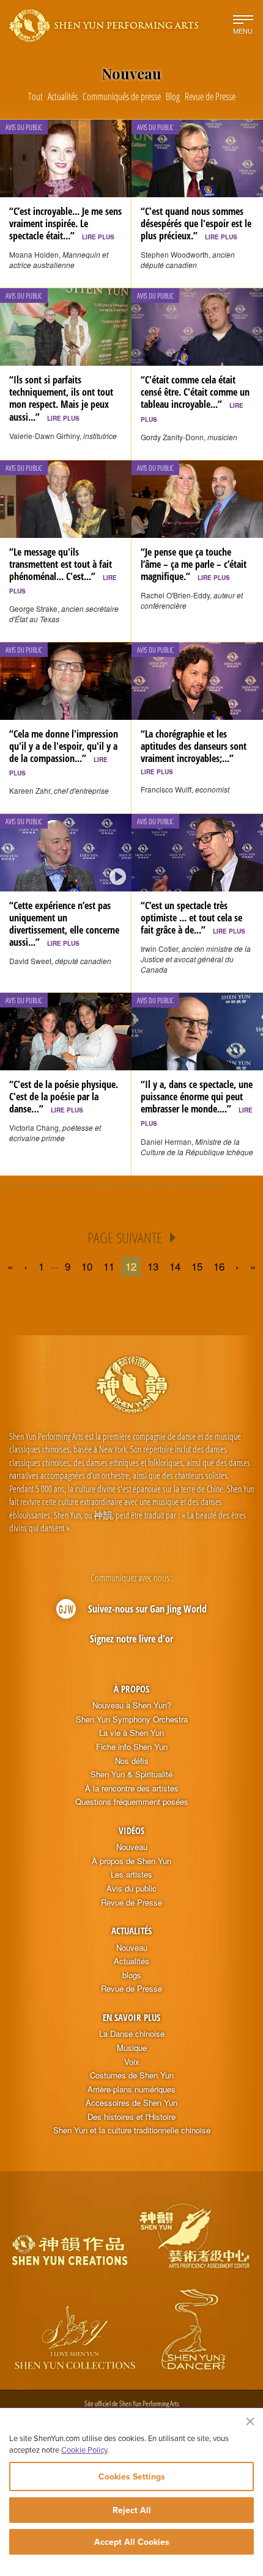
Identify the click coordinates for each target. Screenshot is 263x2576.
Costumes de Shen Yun (132, 2075)
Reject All (132, 2510)
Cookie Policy (84, 2450)
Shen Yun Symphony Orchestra (132, 1719)
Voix (132, 2062)
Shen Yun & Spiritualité (131, 1774)
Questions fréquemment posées (132, 1802)
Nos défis (132, 1761)
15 (197, 1266)
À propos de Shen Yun (131, 1861)
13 (153, 1266)
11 (109, 1266)
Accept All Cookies (132, 2542)
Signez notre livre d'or (131, 1639)
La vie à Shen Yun (131, 1733)
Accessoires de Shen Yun (131, 2103)
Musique (132, 2048)
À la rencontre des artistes (132, 1788)
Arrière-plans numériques (131, 2089)
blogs (132, 1975)
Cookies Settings (132, 2476)
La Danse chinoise (132, 2034)
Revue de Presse (131, 1903)
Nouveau (132, 1847)
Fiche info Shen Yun (132, 1747)
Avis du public (131, 1888)
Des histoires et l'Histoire (131, 2117)
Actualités (131, 1931)
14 (175, 1266)
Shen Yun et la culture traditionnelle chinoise (132, 2130)
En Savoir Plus (131, 2017)
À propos (131, 1689)
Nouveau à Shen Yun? (132, 1705)
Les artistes (131, 1874)
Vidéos (131, 1830)
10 (87, 1266)
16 (219, 1266)
